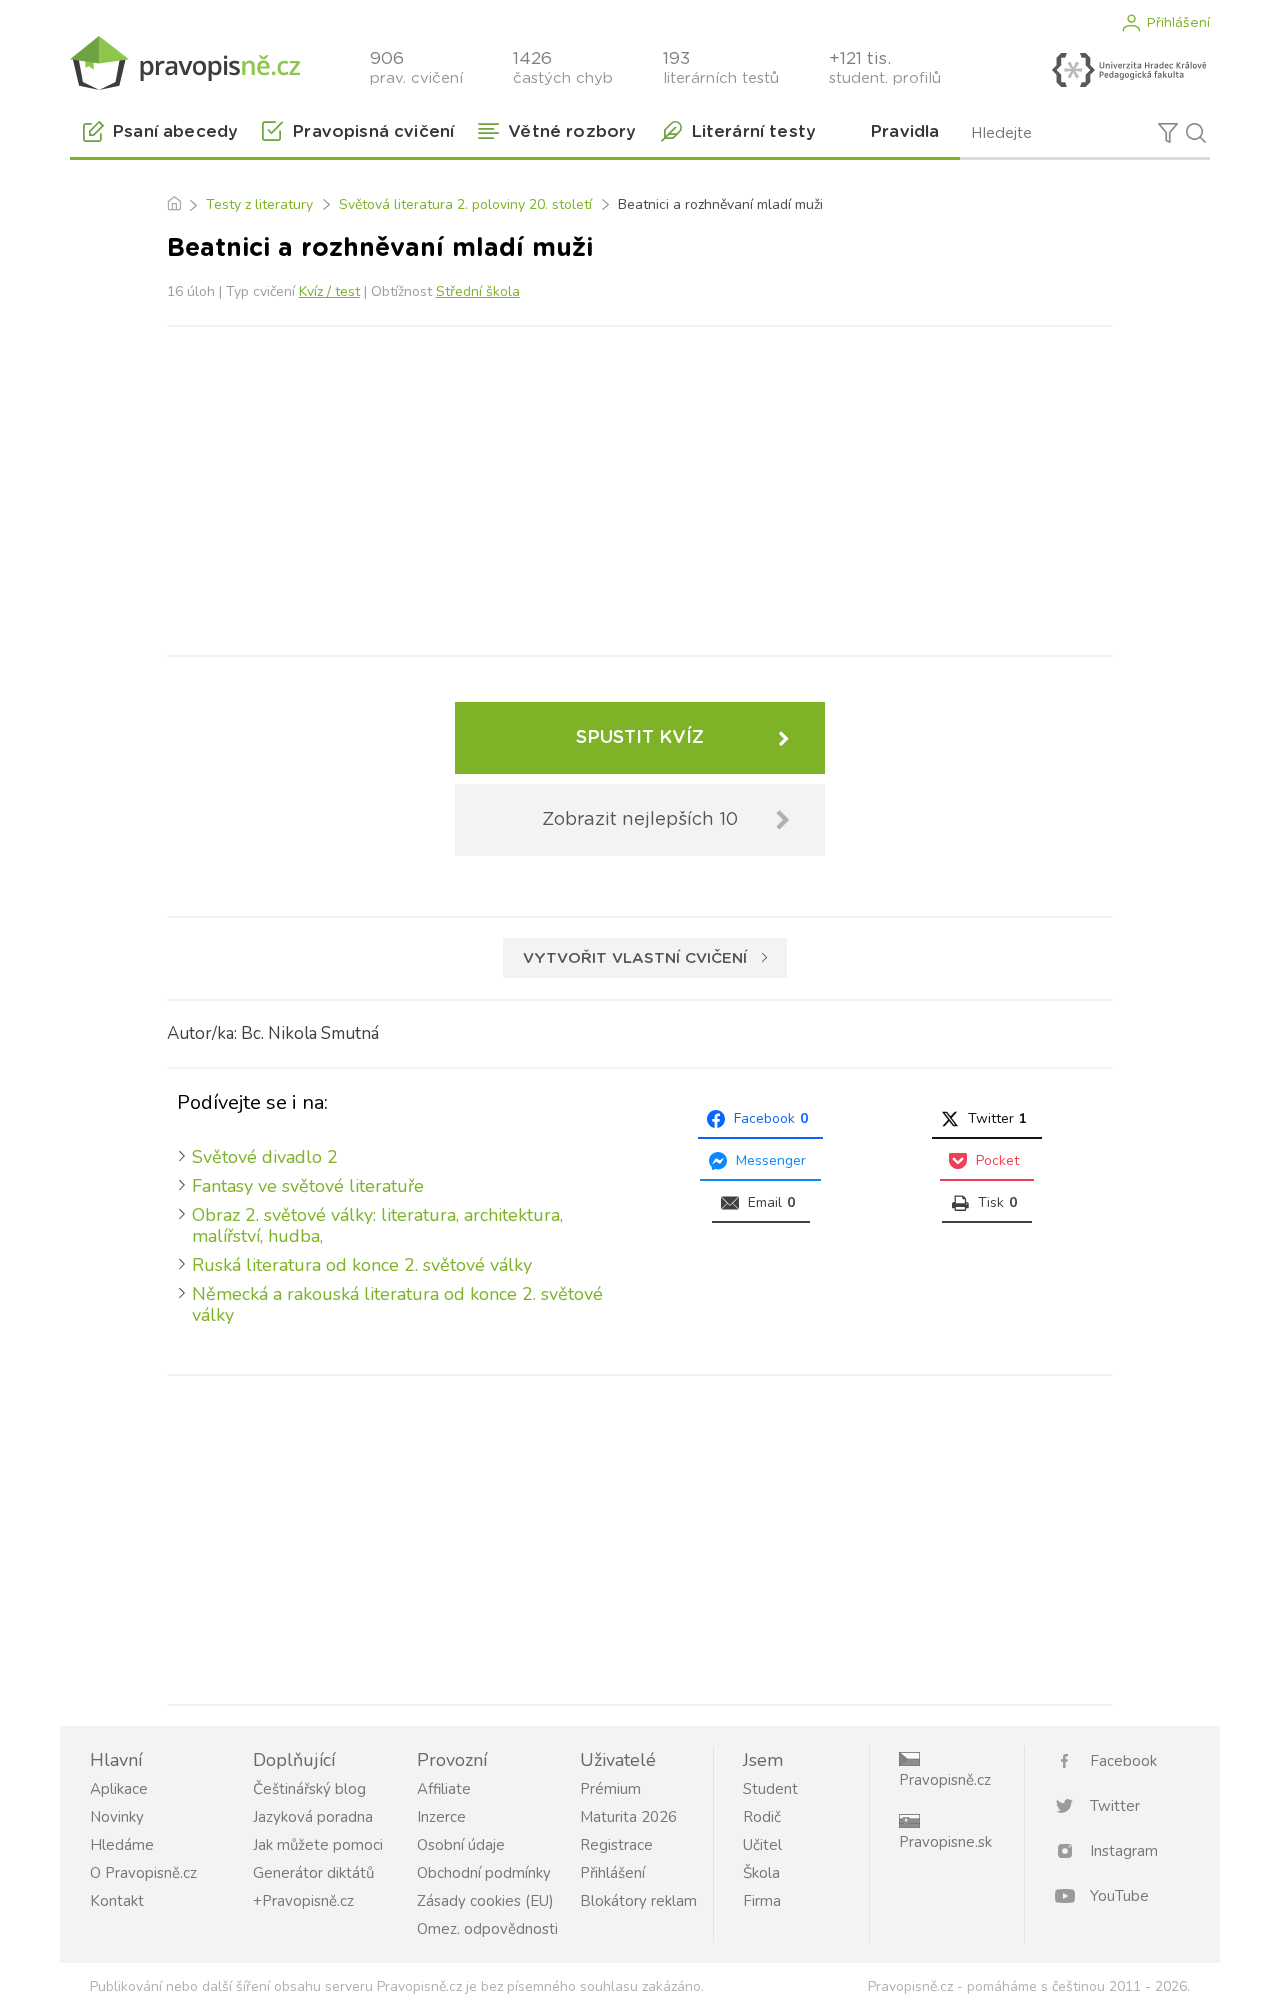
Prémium (610, 1789)
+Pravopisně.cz (303, 1901)
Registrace (616, 1845)
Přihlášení (1178, 23)
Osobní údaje (461, 1845)
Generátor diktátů (313, 1873)
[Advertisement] (640, 487)
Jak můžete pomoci (318, 1845)
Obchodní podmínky (484, 1873)
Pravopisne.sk (945, 1842)
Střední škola (478, 291)
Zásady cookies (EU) (485, 1901)
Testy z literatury (259, 204)
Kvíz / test (329, 291)
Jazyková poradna (313, 1817)
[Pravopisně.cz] (185, 62)
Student (770, 1789)
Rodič (762, 1817)
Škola (761, 1873)
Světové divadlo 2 (265, 1157)
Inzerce (441, 1817)
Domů (173, 205)
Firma (762, 1901)
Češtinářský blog (309, 1789)
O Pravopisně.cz (143, 1873)
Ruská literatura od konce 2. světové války (362, 1265)
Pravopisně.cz (945, 1780)
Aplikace (119, 1789)
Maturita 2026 (628, 1817)
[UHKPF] (1129, 70)
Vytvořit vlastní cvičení (635, 958)
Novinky (117, 1817)
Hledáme (122, 1845)
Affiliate (444, 1789)
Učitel (762, 1845)
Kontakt (117, 1901)
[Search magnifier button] (1196, 133)
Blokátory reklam (638, 1901)
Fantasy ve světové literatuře (308, 1186)
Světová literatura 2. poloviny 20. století (465, 204)
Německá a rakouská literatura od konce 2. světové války (397, 1304)
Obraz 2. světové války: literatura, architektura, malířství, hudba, (377, 1225)
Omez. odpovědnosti (487, 1929)
